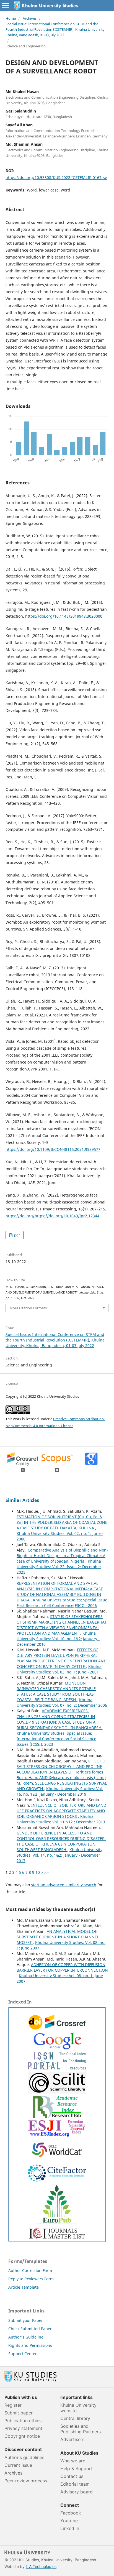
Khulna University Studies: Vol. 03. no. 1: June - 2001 (59, 1669)
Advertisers (72, 2439)
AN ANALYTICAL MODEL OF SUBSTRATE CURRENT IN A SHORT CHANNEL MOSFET (58, 1937)
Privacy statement (23, 2428)
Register (13, 2405)
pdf (16, 1235)
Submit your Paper (26, 2320)
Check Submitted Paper (30, 2329)
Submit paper (19, 2413)
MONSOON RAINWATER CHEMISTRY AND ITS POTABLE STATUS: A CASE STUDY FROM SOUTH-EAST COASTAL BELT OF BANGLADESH (56, 1691)
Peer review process (26, 2481)
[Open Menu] (6, 6)
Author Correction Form (30, 2270)
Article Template (24, 2287)
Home (11, 18)
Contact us (72, 2476)
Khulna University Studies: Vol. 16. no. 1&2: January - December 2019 (60, 1791)
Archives (30, 18)
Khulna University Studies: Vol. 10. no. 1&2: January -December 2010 (58, 1639)
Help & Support (77, 2468)
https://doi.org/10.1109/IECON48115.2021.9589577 (53, 1149)
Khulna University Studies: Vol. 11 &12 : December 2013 (61, 1819)
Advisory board (77, 2492)
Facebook (71, 2513)
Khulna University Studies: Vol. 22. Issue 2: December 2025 (59, 1567)
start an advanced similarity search (64, 1885)
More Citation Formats (28, 1308)
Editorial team (75, 2484)
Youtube (69, 2521)
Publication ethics (23, 2421)
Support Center (23, 2354)
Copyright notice (22, 2436)
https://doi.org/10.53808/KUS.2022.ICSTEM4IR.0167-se (56, 177)
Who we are (73, 2461)
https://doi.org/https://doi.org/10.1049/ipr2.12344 (52, 1216)
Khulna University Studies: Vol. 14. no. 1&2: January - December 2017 (59, 1855)
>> (46, 1872)
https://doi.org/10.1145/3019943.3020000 (64, 616)
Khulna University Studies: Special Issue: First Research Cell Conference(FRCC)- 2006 (63, 1603)
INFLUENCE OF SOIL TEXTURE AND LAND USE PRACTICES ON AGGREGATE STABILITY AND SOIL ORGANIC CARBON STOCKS (61, 1811)
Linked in (70, 2528)
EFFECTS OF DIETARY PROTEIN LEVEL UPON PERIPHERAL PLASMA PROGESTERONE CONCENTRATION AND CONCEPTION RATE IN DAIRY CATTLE (62, 1658)
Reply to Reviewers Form (31, 2279)
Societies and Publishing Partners (81, 2429)
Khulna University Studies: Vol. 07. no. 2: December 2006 (62, 1702)
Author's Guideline (26, 2337)
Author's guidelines (24, 2457)
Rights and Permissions (30, 2345)
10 (38, 1872)
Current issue (18, 2465)
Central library (75, 2418)
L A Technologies (41, 2566)
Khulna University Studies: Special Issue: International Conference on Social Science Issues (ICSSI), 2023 (56, 1739)
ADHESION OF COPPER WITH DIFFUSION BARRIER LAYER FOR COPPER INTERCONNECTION (62, 1967)
